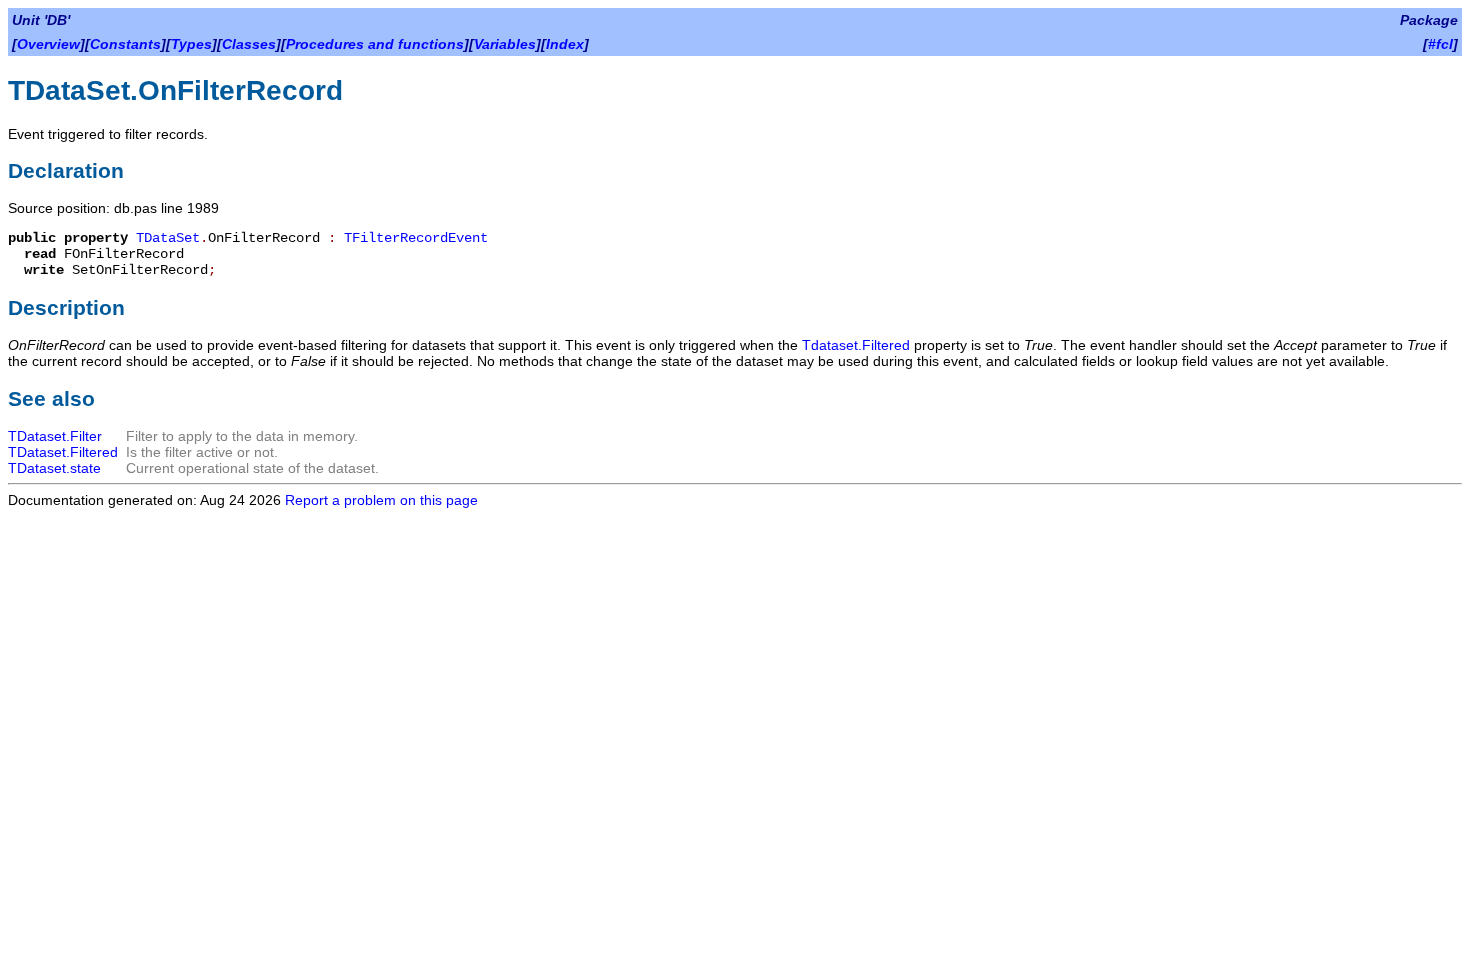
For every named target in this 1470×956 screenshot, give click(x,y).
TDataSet (168, 238)
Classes (249, 44)
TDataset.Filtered (63, 452)
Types (191, 44)
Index (565, 44)
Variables (505, 44)
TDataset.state (54, 468)
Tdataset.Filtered (856, 345)
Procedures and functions (375, 44)
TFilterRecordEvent (416, 238)
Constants (125, 44)
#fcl (1440, 44)
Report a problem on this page (381, 500)
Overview (48, 44)
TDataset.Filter (55, 436)
